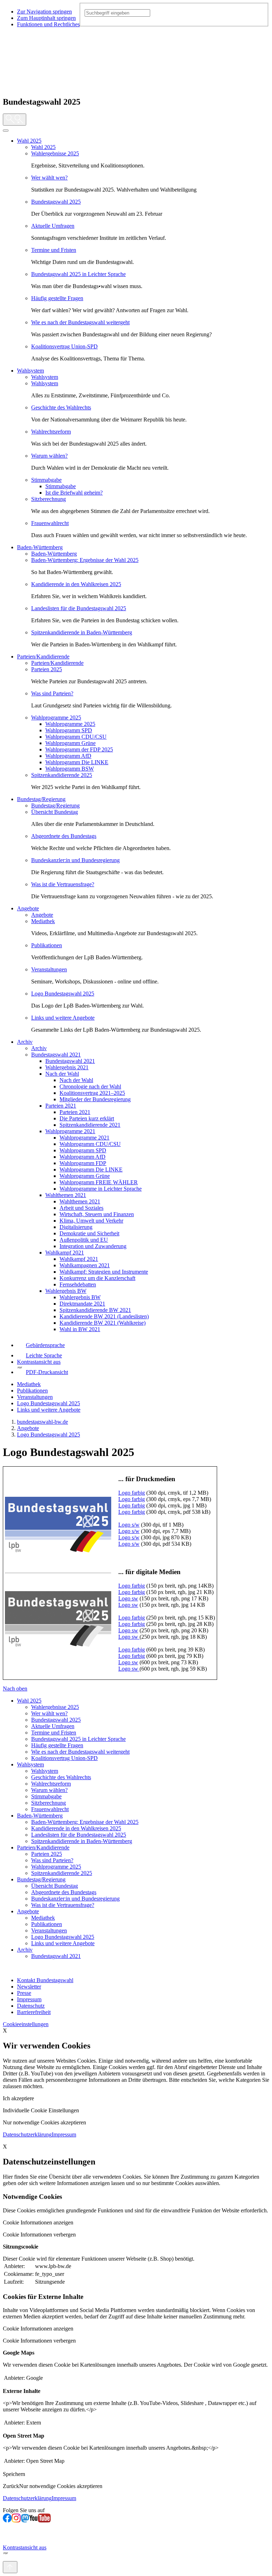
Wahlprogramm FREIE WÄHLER (99, 1182)
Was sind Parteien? (52, 693)
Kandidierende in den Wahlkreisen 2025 (76, 584)
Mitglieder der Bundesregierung (95, 1099)
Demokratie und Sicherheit (89, 1233)
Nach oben (15, 1689)
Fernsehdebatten (78, 1284)
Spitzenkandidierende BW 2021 (95, 1310)
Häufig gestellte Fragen (57, 298)
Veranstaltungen (49, 969)
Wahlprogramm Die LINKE (77, 762)
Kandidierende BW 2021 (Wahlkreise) (103, 1323)
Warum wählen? (49, 456)
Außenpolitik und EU (84, 1240)
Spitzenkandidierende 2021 (90, 1125)
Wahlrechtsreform (51, 432)
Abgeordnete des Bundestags (64, 836)
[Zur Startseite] (16, 87)
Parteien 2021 (61, 1106)
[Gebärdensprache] (7, 2531)
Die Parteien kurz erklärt (87, 1118)
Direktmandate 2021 (82, 1304)
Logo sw (128, 1598)
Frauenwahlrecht (50, 523)
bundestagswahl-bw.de (42, 1422)
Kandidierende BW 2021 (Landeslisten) (104, 1316)
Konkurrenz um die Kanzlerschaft (97, 1278)
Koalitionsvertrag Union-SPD (64, 346)
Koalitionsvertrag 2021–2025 (92, 1093)
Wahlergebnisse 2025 (55, 153)
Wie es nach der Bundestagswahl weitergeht (80, 322)
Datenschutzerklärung (27, 2134)
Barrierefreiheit (34, 2012)
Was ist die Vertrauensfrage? (63, 884)
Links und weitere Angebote (63, 1018)
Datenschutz (31, 2006)
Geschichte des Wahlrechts (61, 407)
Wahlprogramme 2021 (70, 1131)
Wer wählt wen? (49, 178)
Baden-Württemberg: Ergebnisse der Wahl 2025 (85, 560)
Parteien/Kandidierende (43, 657)
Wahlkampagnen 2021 (85, 1265)
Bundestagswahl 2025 (56, 202)
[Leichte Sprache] (7, 2541)
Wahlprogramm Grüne (70, 743)
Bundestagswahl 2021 (56, 1055)
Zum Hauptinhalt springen (46, 18)
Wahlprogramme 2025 (56, 718)
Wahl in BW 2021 (80, 1329)
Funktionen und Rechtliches (48, 24)
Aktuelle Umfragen (53, 226)
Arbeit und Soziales (81, 1208)
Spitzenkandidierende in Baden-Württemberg (82, 632)
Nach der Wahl (62, 1074)
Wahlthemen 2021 (66, 1195)
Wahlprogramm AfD (68, 756)
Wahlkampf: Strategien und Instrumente (104, 1272)
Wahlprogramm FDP (83, 1163)
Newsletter (29, 1987)
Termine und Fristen (54, 250)
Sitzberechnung (49, 499)
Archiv (25, 1042)
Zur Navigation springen (44, 12)
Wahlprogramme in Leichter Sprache (101, 1189)
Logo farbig (132, 1493)
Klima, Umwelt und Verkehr (91, 1221)
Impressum (29, 1999)
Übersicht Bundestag (55, 812)
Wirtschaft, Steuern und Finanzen (97, 1214)
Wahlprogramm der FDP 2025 (79, 749)
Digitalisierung (76, 1227)
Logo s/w (129, 1525)
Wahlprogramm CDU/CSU (76, 737)
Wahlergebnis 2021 (67, 1067)
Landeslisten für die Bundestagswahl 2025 (79, 608)
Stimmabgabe (46, 480)
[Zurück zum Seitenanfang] (10, 2567)
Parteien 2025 (47, 669)
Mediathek (43, 921)
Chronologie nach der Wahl (90, 1086)
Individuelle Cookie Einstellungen (41, 2110)
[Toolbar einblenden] (15, 120)
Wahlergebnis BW (66, 1291)
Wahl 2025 (29, 141)
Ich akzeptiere (18, 2098)
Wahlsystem (30, 371)
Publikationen (47, 945)
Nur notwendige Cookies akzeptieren (44, 2122)
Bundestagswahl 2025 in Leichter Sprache (78, 274)
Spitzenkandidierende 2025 (62, 775)
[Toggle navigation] (6, 131)
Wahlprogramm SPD (69, 730)
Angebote (28, 908)
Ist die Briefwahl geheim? (74, 493)
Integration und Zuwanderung (93, 1246)
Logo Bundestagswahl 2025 (63, 994)
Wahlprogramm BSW (70, 769)
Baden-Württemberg (40, 547)
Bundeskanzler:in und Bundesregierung (75, 860)
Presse (24, 1993)
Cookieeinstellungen (26, 2024)
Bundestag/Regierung (41, 799)
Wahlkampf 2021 (65, 1253)
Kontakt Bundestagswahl (45, 1980)
